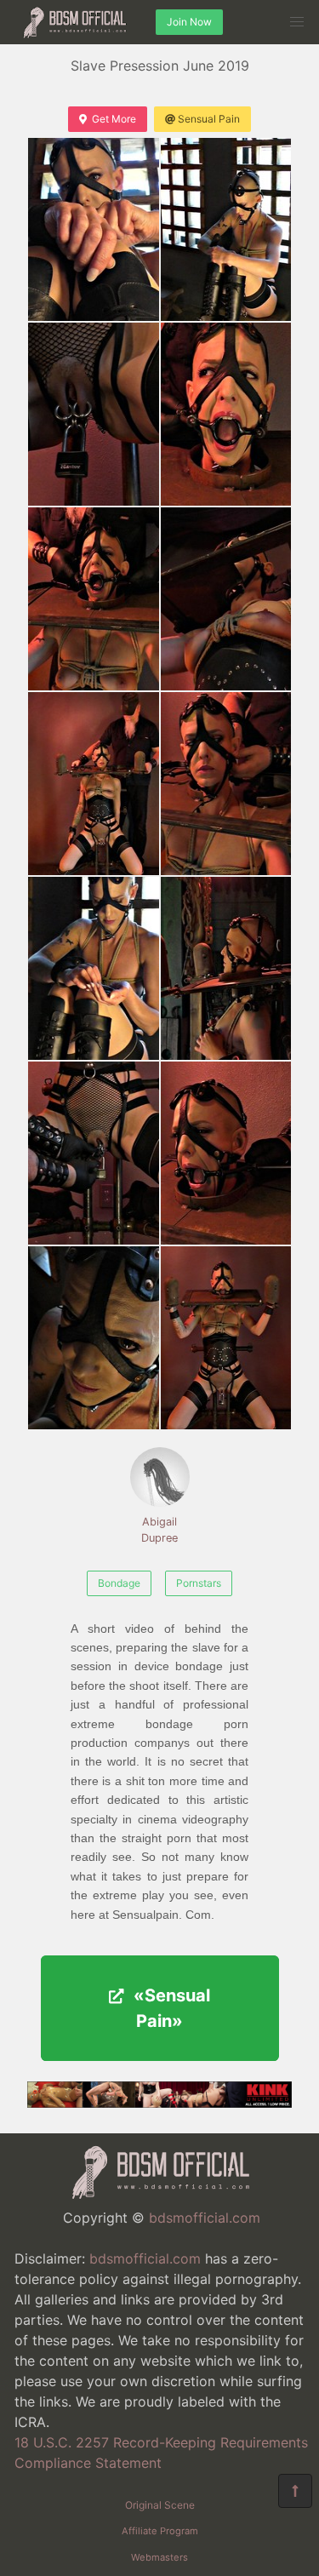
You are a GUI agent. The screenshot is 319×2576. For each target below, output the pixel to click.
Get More (114, 119)
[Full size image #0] (94, 229)
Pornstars (199, 1583)
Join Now (189, 22)
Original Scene (160, 2505)
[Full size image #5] (226, 599)
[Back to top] (295, 2491)
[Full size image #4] (94, 599)
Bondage (119, 1583)
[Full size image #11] (226, 1153)
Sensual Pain (209, 119)
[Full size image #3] (226, 414)
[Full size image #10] (94, 1153)
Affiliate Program (160, 2531)
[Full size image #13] (226, 1338)
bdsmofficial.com (205, 2218)
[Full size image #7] (226, 784)
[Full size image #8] (94, 968)
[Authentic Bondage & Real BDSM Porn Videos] (159, 2103)
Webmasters (159, 2557)
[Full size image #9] (226, 968)
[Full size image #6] (94, 784)
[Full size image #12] (94, 1338)
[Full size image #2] (94, 414)
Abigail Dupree (159, 1530)
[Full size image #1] (226, 229)
